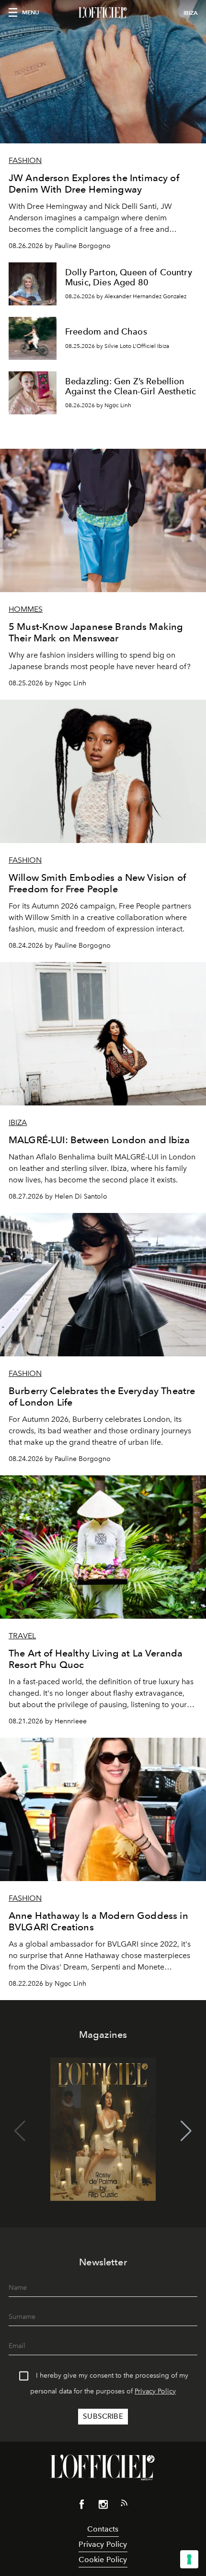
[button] (186, 2131)
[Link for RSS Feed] (124, 2505)
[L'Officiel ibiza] (103, 13)
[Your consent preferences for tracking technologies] (189, 2559)
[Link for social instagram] (103, 2506)
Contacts (103, 2529)
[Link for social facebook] (82, 2506)
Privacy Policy (155, 2391)
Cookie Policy (103, 2560)
